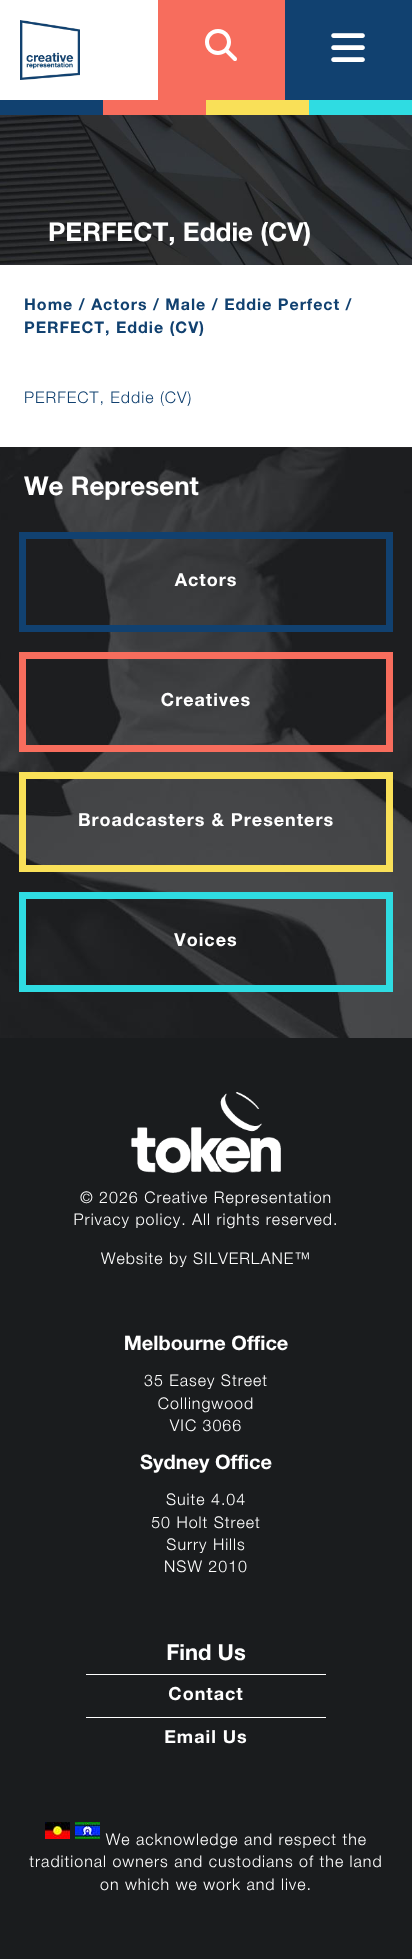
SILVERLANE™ (252, 1259)
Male (185, 305)
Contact (205, 1696)
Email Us (206, 1739)
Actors (119, 305)
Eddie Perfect (282, 305)
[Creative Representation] (50, 50)
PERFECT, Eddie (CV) (108, 398)
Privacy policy (128, 1220)
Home (48, 305)
